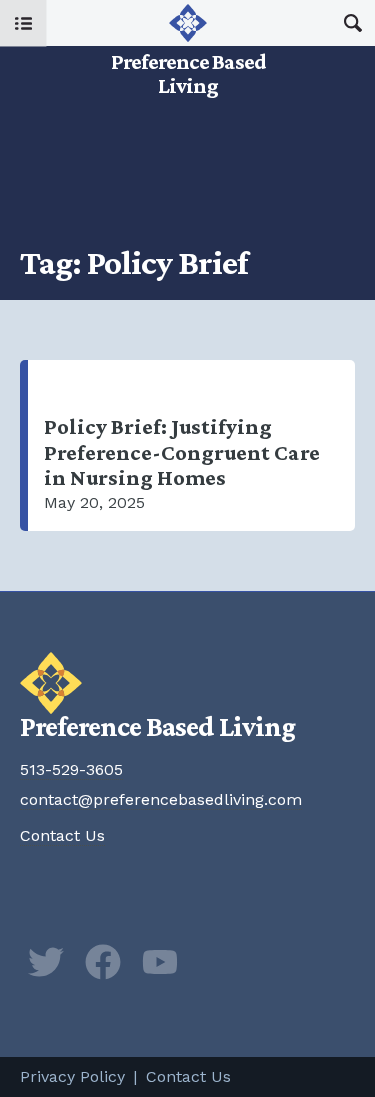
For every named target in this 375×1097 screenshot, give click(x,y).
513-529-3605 (71, 769)
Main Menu (23, 23)
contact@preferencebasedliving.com (161, 799)
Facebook (103, 962)
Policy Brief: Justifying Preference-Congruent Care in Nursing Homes (191, 445)
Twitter (46, 962)
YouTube (160, 962)
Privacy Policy (72, 1076)
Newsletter (217, 962)
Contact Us (62, 835)
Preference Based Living (188, 49)
